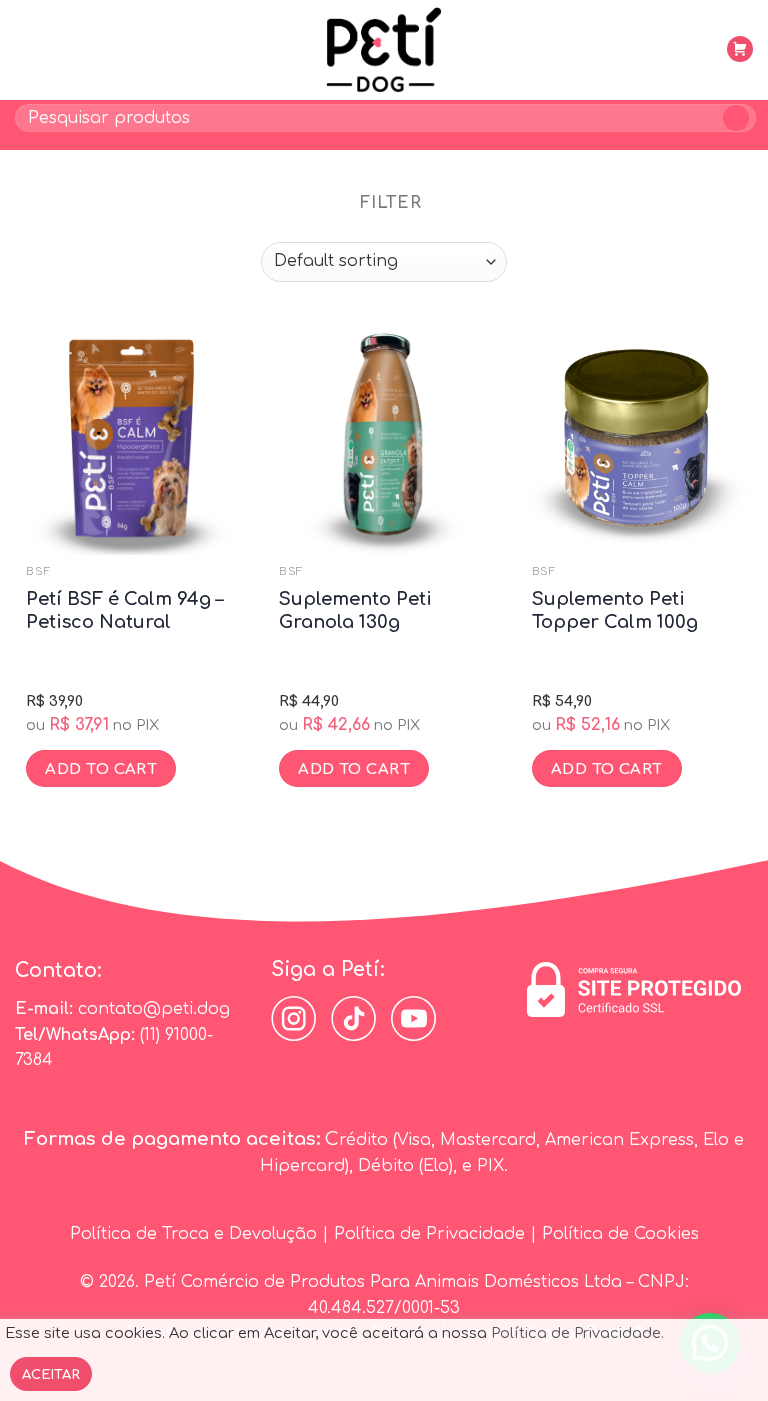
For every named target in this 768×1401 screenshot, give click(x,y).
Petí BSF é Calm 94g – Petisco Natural (124, 610)
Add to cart (101, 769)
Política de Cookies (620, 1234)
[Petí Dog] (384, 50)
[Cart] (741, 49)
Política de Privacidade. (577, 1333)
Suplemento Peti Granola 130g (355, 610)
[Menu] (27, 49)
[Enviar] (736, 118)
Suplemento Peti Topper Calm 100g (615, 610)
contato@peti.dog (154, 1009)
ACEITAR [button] (51, 1375)
